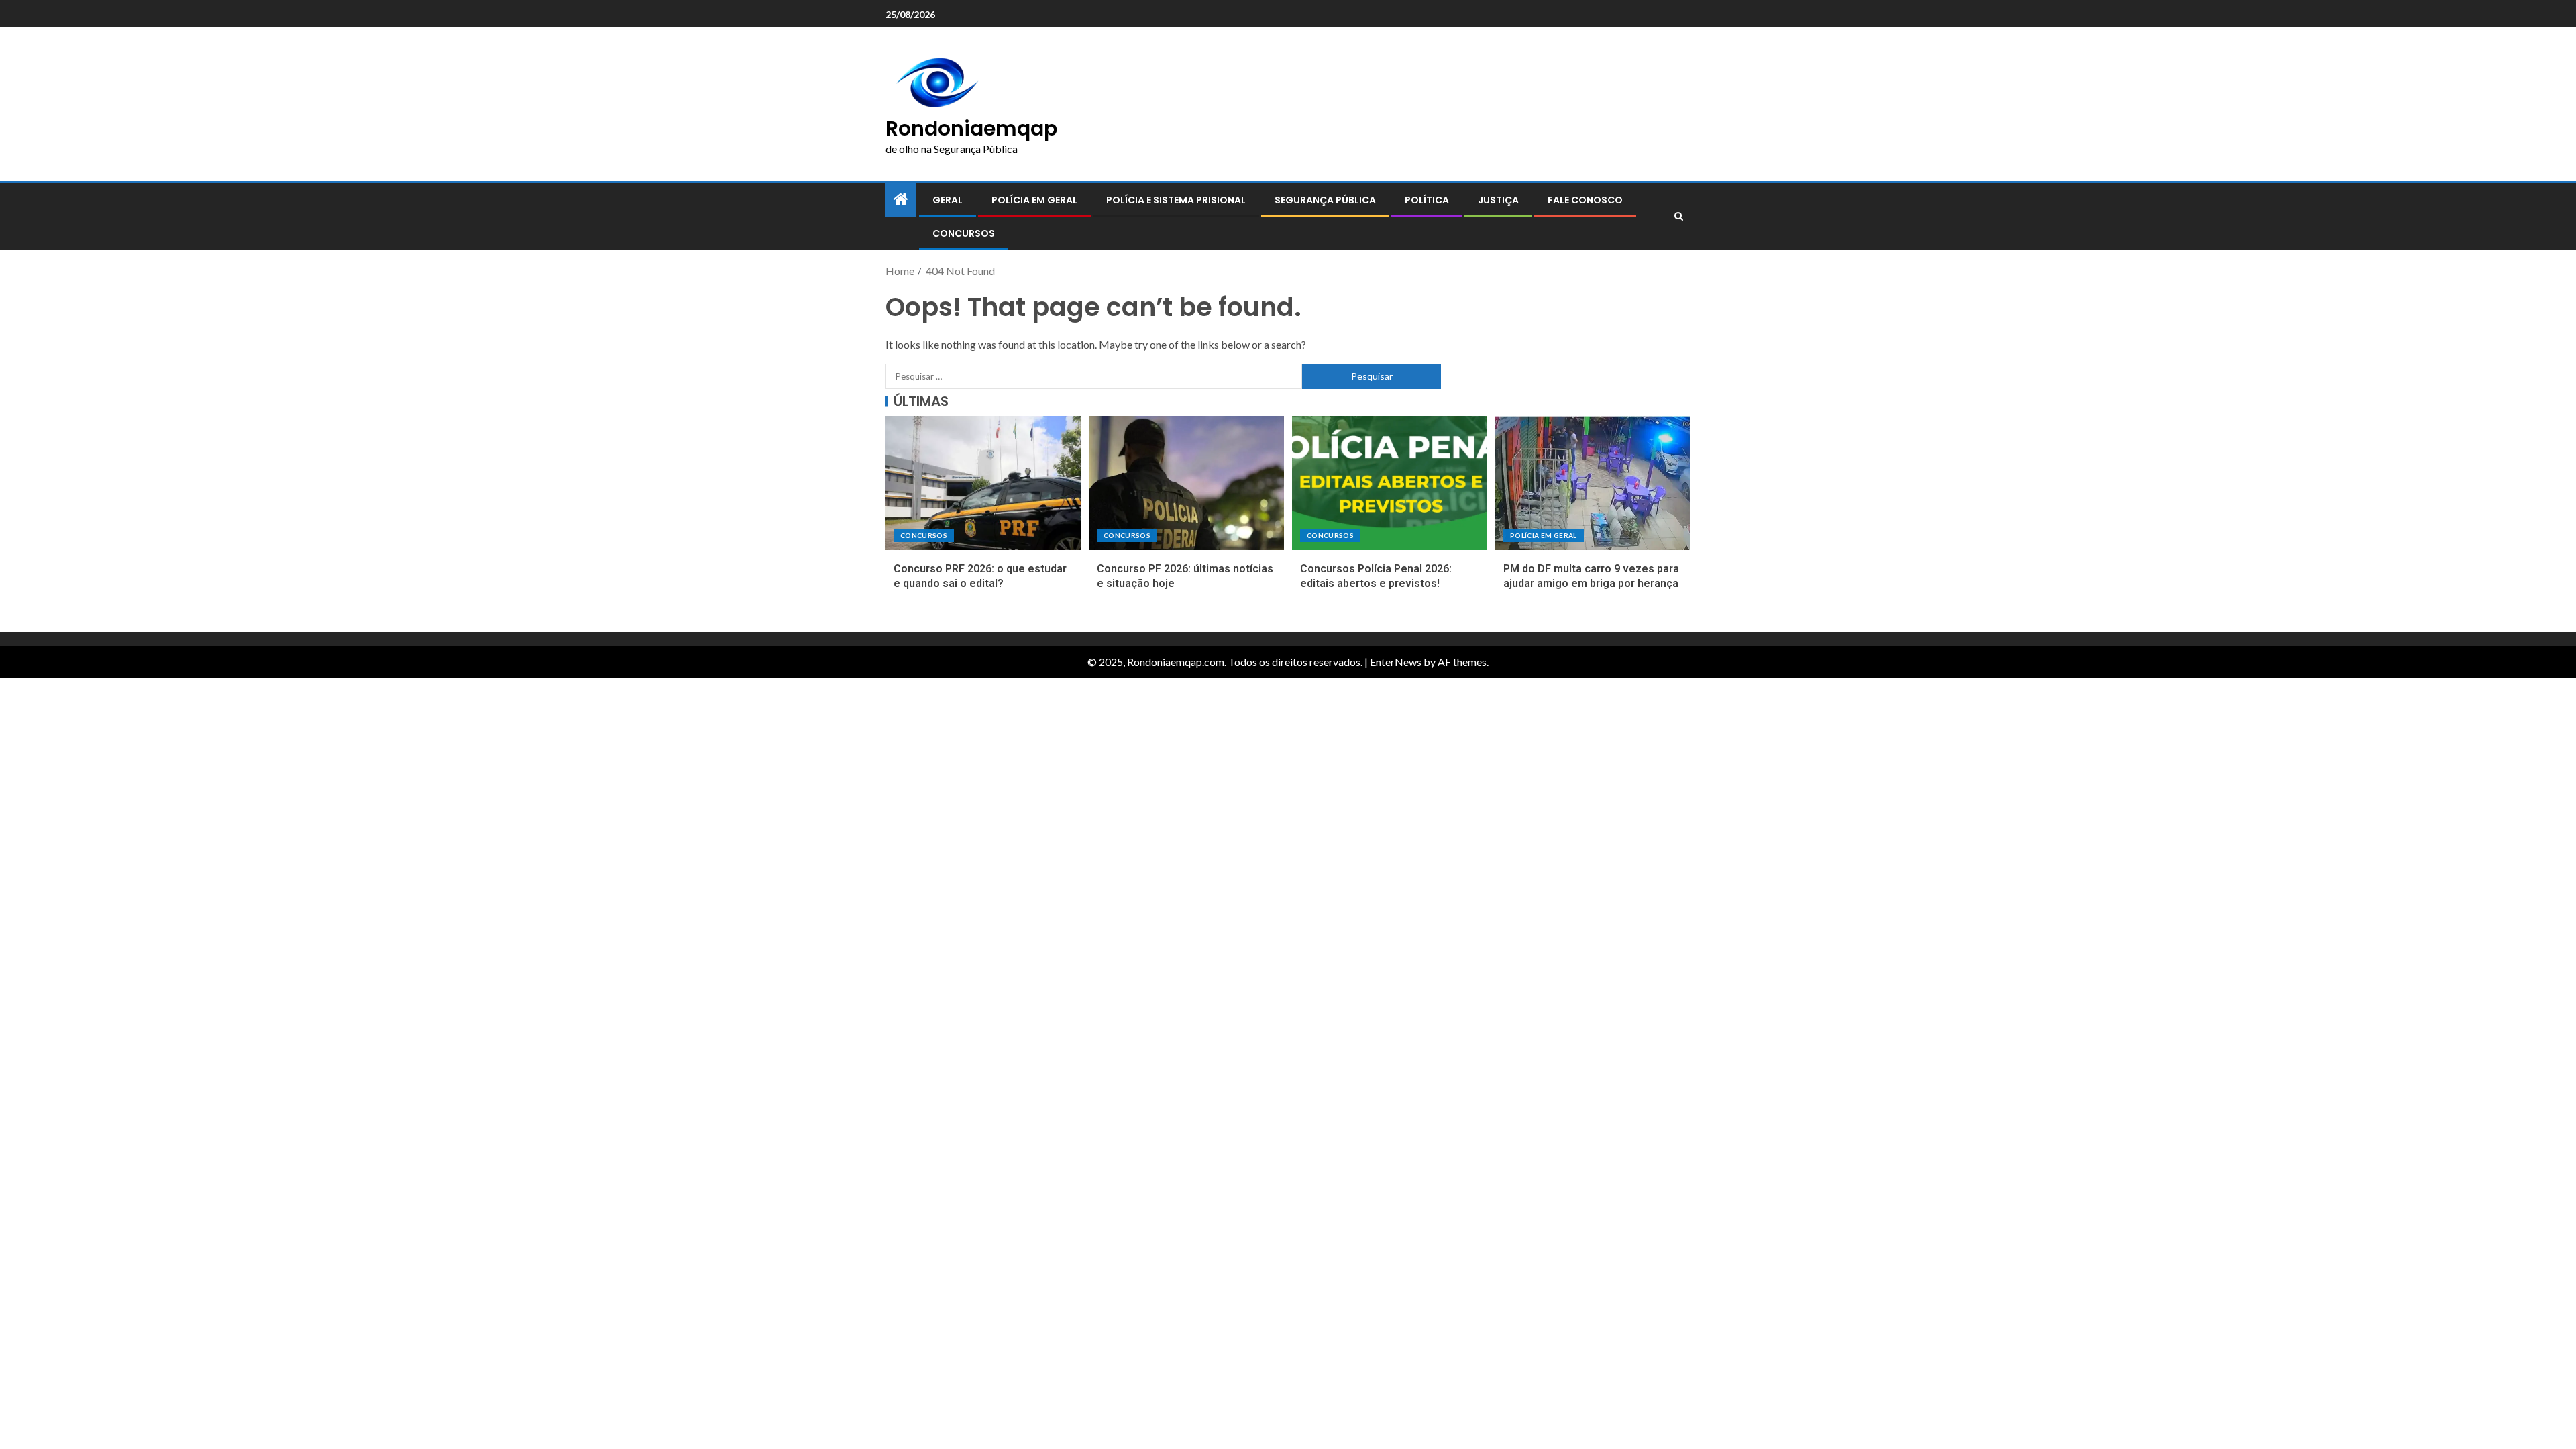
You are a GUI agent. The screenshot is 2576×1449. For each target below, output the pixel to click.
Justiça (1498, 200)
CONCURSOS (964, 233)
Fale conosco (1585, 200)
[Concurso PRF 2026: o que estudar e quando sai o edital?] (983, 483)
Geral (948, 200)
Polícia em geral (1034, 200)
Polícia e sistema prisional (1176, 200)
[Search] (1679, 217)
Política (1427, 200)
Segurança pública (1325, 200)
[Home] (901, 200)
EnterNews (1396, 662)
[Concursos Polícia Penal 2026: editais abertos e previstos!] (1390, 483)
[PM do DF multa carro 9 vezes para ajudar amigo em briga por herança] (1593, 483)
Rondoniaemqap (971, 128)
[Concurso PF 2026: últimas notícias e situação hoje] (1186, 483)
